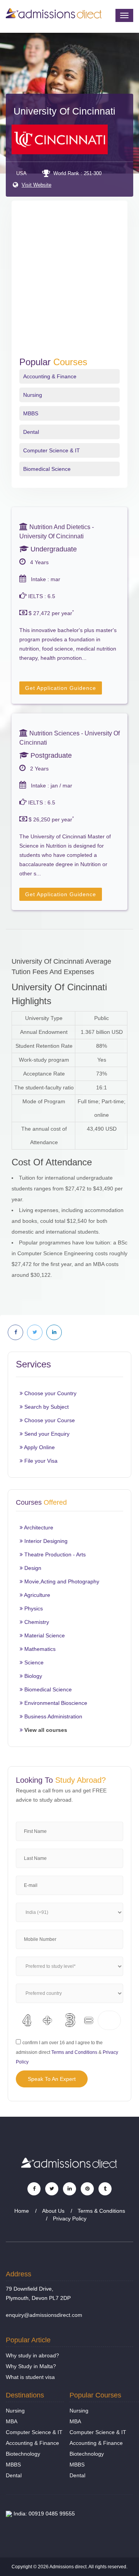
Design (32, 1568)
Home (22, 2211)
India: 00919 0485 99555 (43, 2514)
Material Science (44, 1635)
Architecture (38, 1527)
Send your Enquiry (46, 1434)
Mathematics (39, 1649)
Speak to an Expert (52, 2079)
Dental (31, 432)
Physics (33, 1608)
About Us (53, 2211)
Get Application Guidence (61, 688)
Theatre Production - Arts (54, 1554)
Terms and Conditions (74, 2052)
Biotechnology (23, 2454)
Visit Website (36, 185)
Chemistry (36, 1622)
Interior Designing (45, 1541)
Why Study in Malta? (31, 2366)
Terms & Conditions (101, 2211)
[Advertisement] (69, 283)
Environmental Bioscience (55, 1703)
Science (33, 1662)
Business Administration (53, 1716)
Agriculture (36, 1595)
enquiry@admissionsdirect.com (44, 2315)
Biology (32, 1676)
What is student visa (30, 2377)
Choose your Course (49, 1420)
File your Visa (40, 1461)
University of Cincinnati (64, 111)
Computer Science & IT (52, 450)
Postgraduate (50, 755)
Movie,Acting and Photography (61, 1581)
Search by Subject (46, 1407)
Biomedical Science (47, 469)
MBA (12, 2421)
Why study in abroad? (32, 2355)
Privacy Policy (70, 2219)
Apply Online (39, 1447)
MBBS (31, 413)
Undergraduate (53, 549)
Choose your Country (50, 1393)
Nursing (33, 395)
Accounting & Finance (50, 376)
